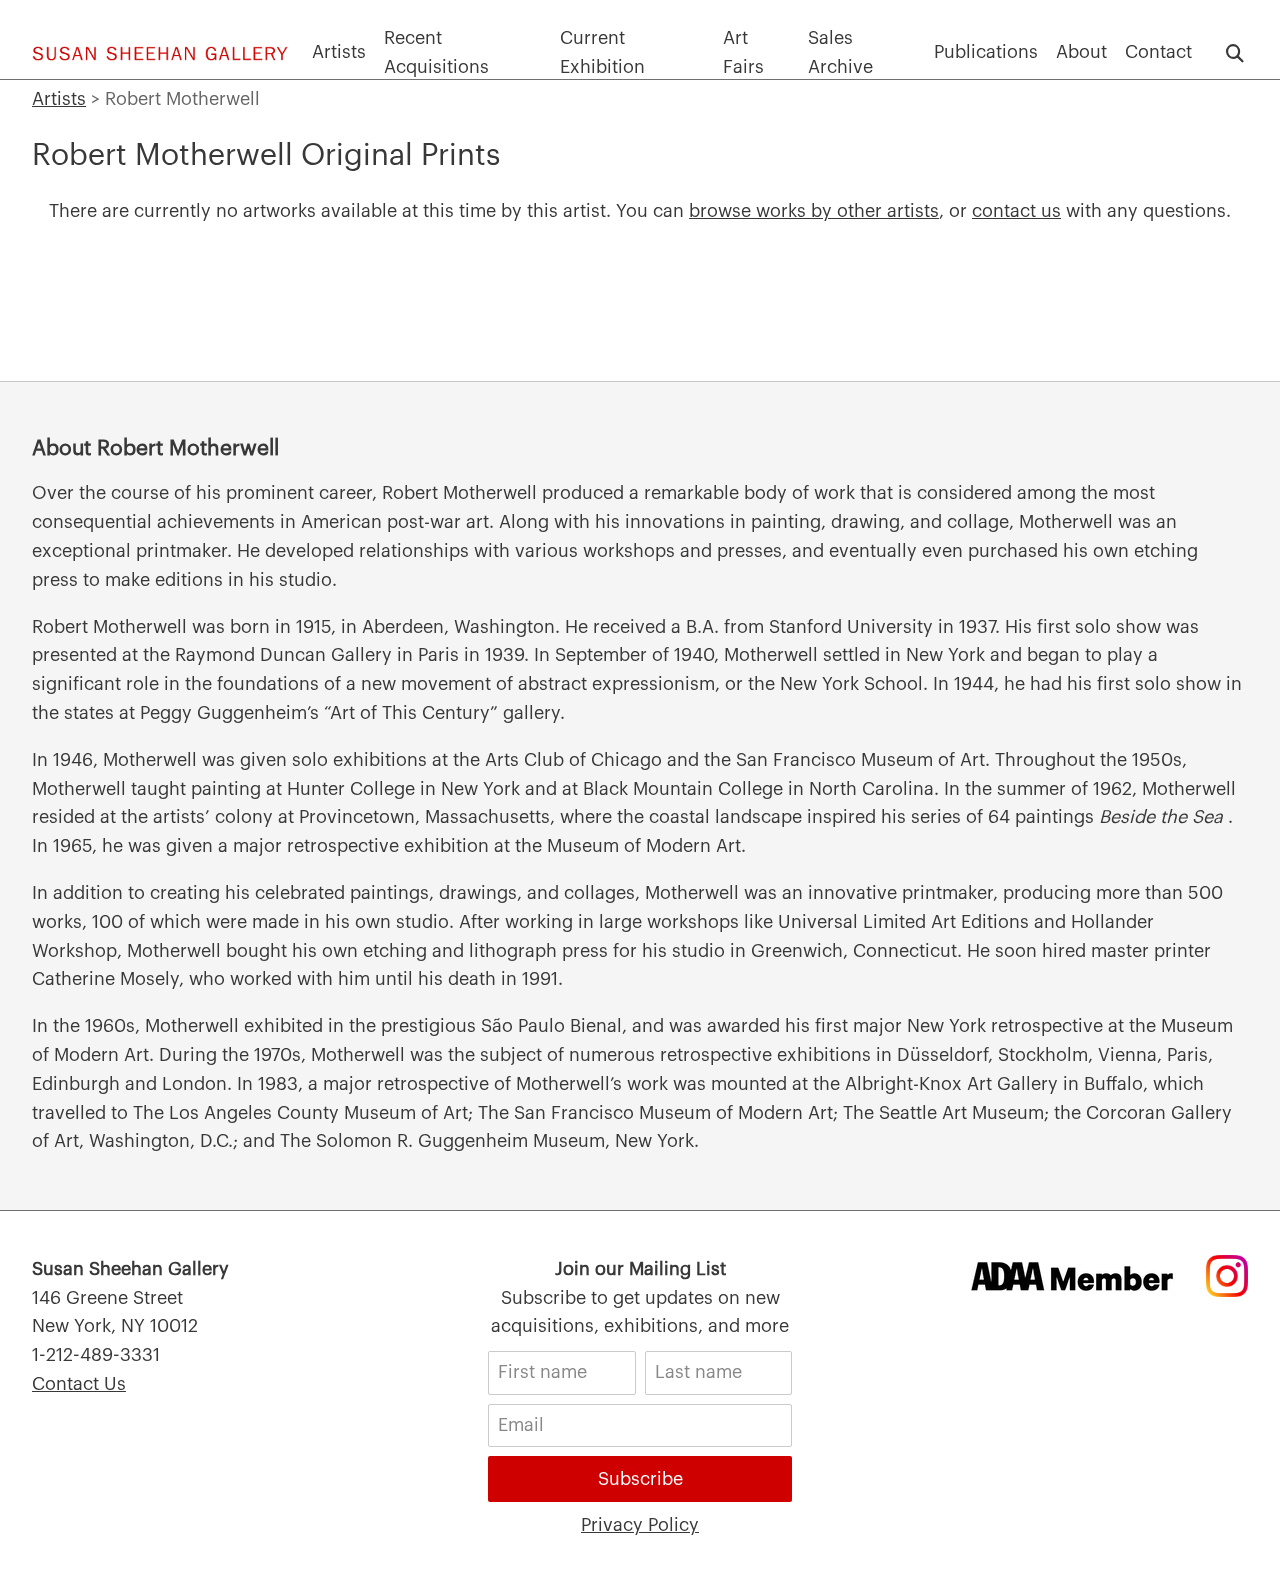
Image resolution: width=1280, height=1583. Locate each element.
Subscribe (640, 1479)
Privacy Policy (640, 1525)
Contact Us (79, 1384)
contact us (1016, 211)
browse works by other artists (814, 211)
